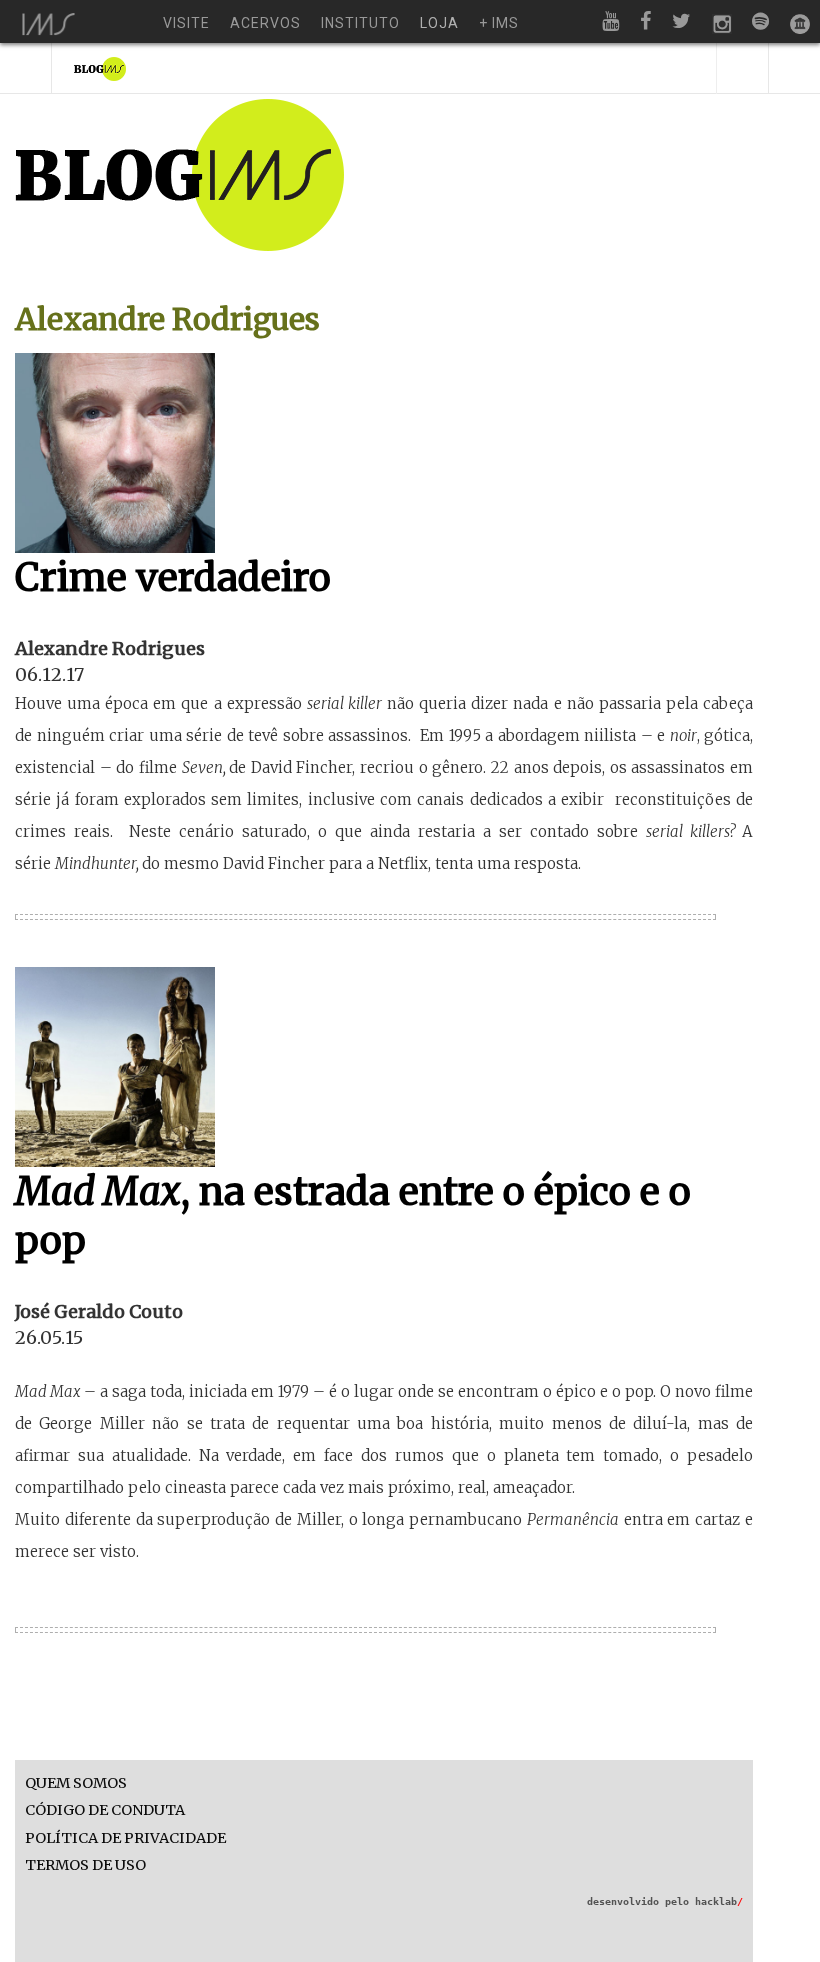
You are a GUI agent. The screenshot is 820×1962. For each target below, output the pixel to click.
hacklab (719, 1901)
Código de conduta (105, 1810)
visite (186, 23)
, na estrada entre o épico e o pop (353, 1216)
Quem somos (76, 1783)
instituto (360, 23)
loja (439, 23)
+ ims (499, 23)
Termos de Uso (85, 1865)
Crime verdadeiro (173, 577)
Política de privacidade (125, 1838)
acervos (265, 23)
